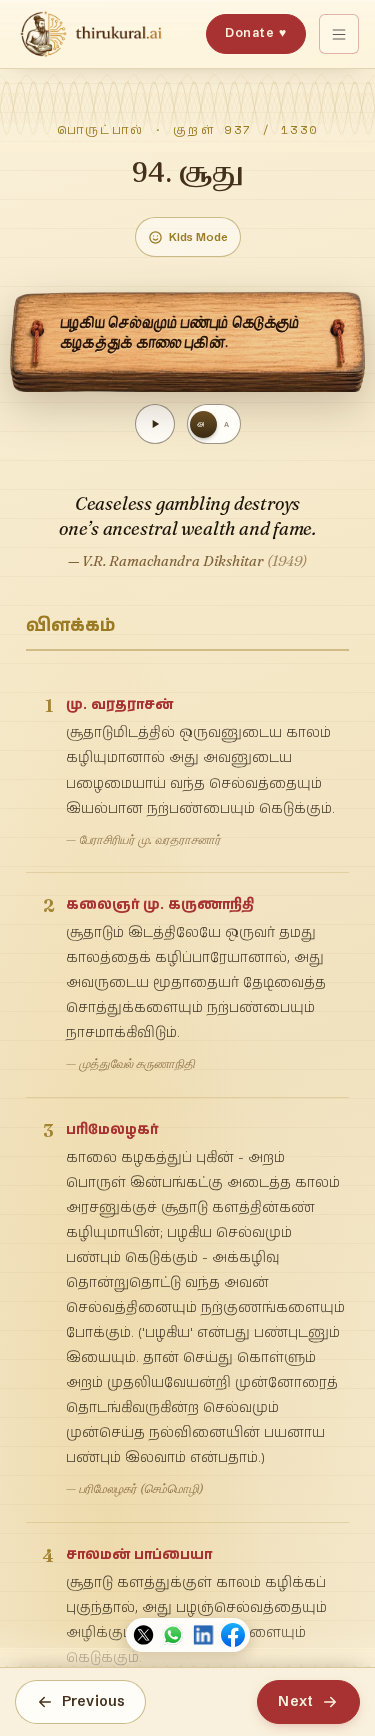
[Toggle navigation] (339, 34)
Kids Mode (198, 237)
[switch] (214, 424)
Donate (255, 32)
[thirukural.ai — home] (91, 34)
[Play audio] (155, 424)
